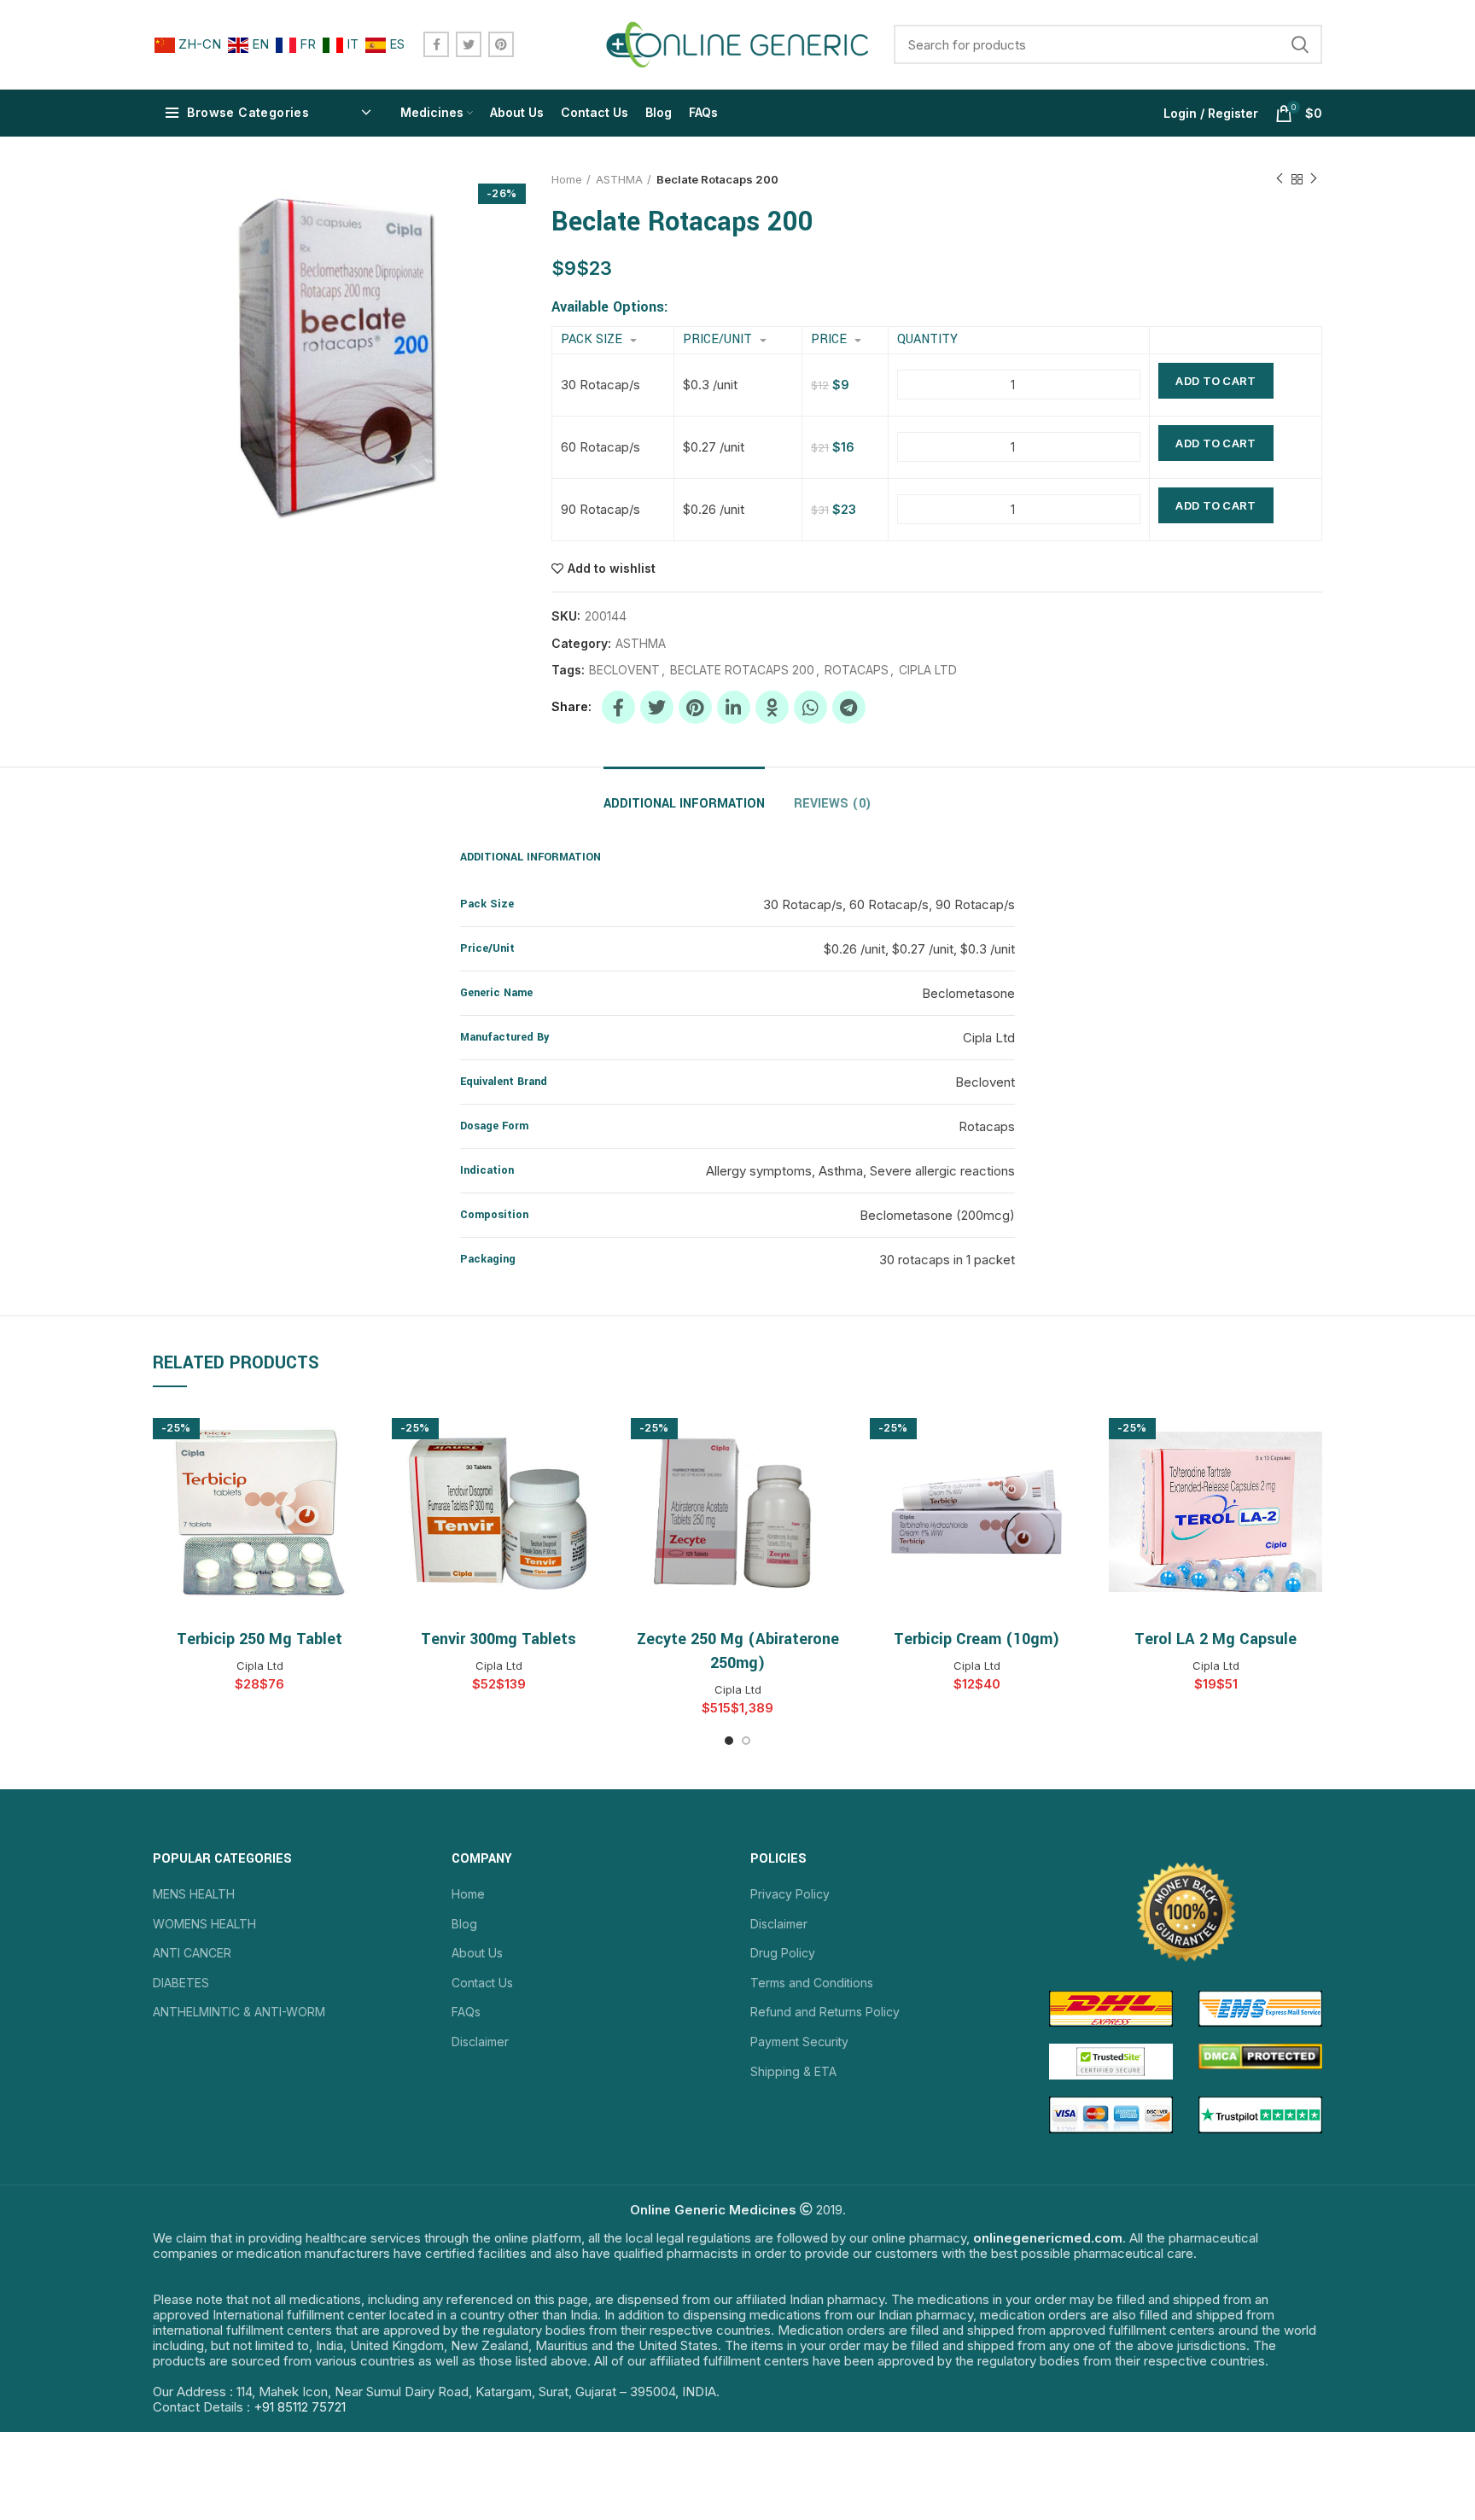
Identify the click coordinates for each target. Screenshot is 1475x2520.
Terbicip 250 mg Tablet (259, 1639)
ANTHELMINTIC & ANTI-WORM (239, 2012)
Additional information (684, 804)
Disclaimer (480, 2042)
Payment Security (799, 2042)
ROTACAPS (857, 670)
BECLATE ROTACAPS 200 (742, 670)
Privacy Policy (790, 1894)
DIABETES (181, 1983)
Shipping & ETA (793, 2071)
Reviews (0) (833, 804)
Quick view (353, 1433)
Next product (1314, 179)
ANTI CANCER (192, 1953)
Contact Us (482, 1983)
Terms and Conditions (812, 1983)
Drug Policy (783, 1953)
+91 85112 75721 (300, 2407)
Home (567, 179)
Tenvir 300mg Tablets (498, 1639)
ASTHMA (619, 179)
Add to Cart (1216, 381)
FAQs (466, 2012)
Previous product (1280, 179)
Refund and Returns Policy (825, 2012)
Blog (464, 1924)
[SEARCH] (1299, 44)
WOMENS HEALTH (204, 1924)
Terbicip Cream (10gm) (977, 1639)
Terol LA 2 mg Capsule (1216, 1639)
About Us (477, 1953)
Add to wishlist (612, 569)
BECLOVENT (624, 670)
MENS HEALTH (194, 1894)
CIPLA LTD (928, 670)
